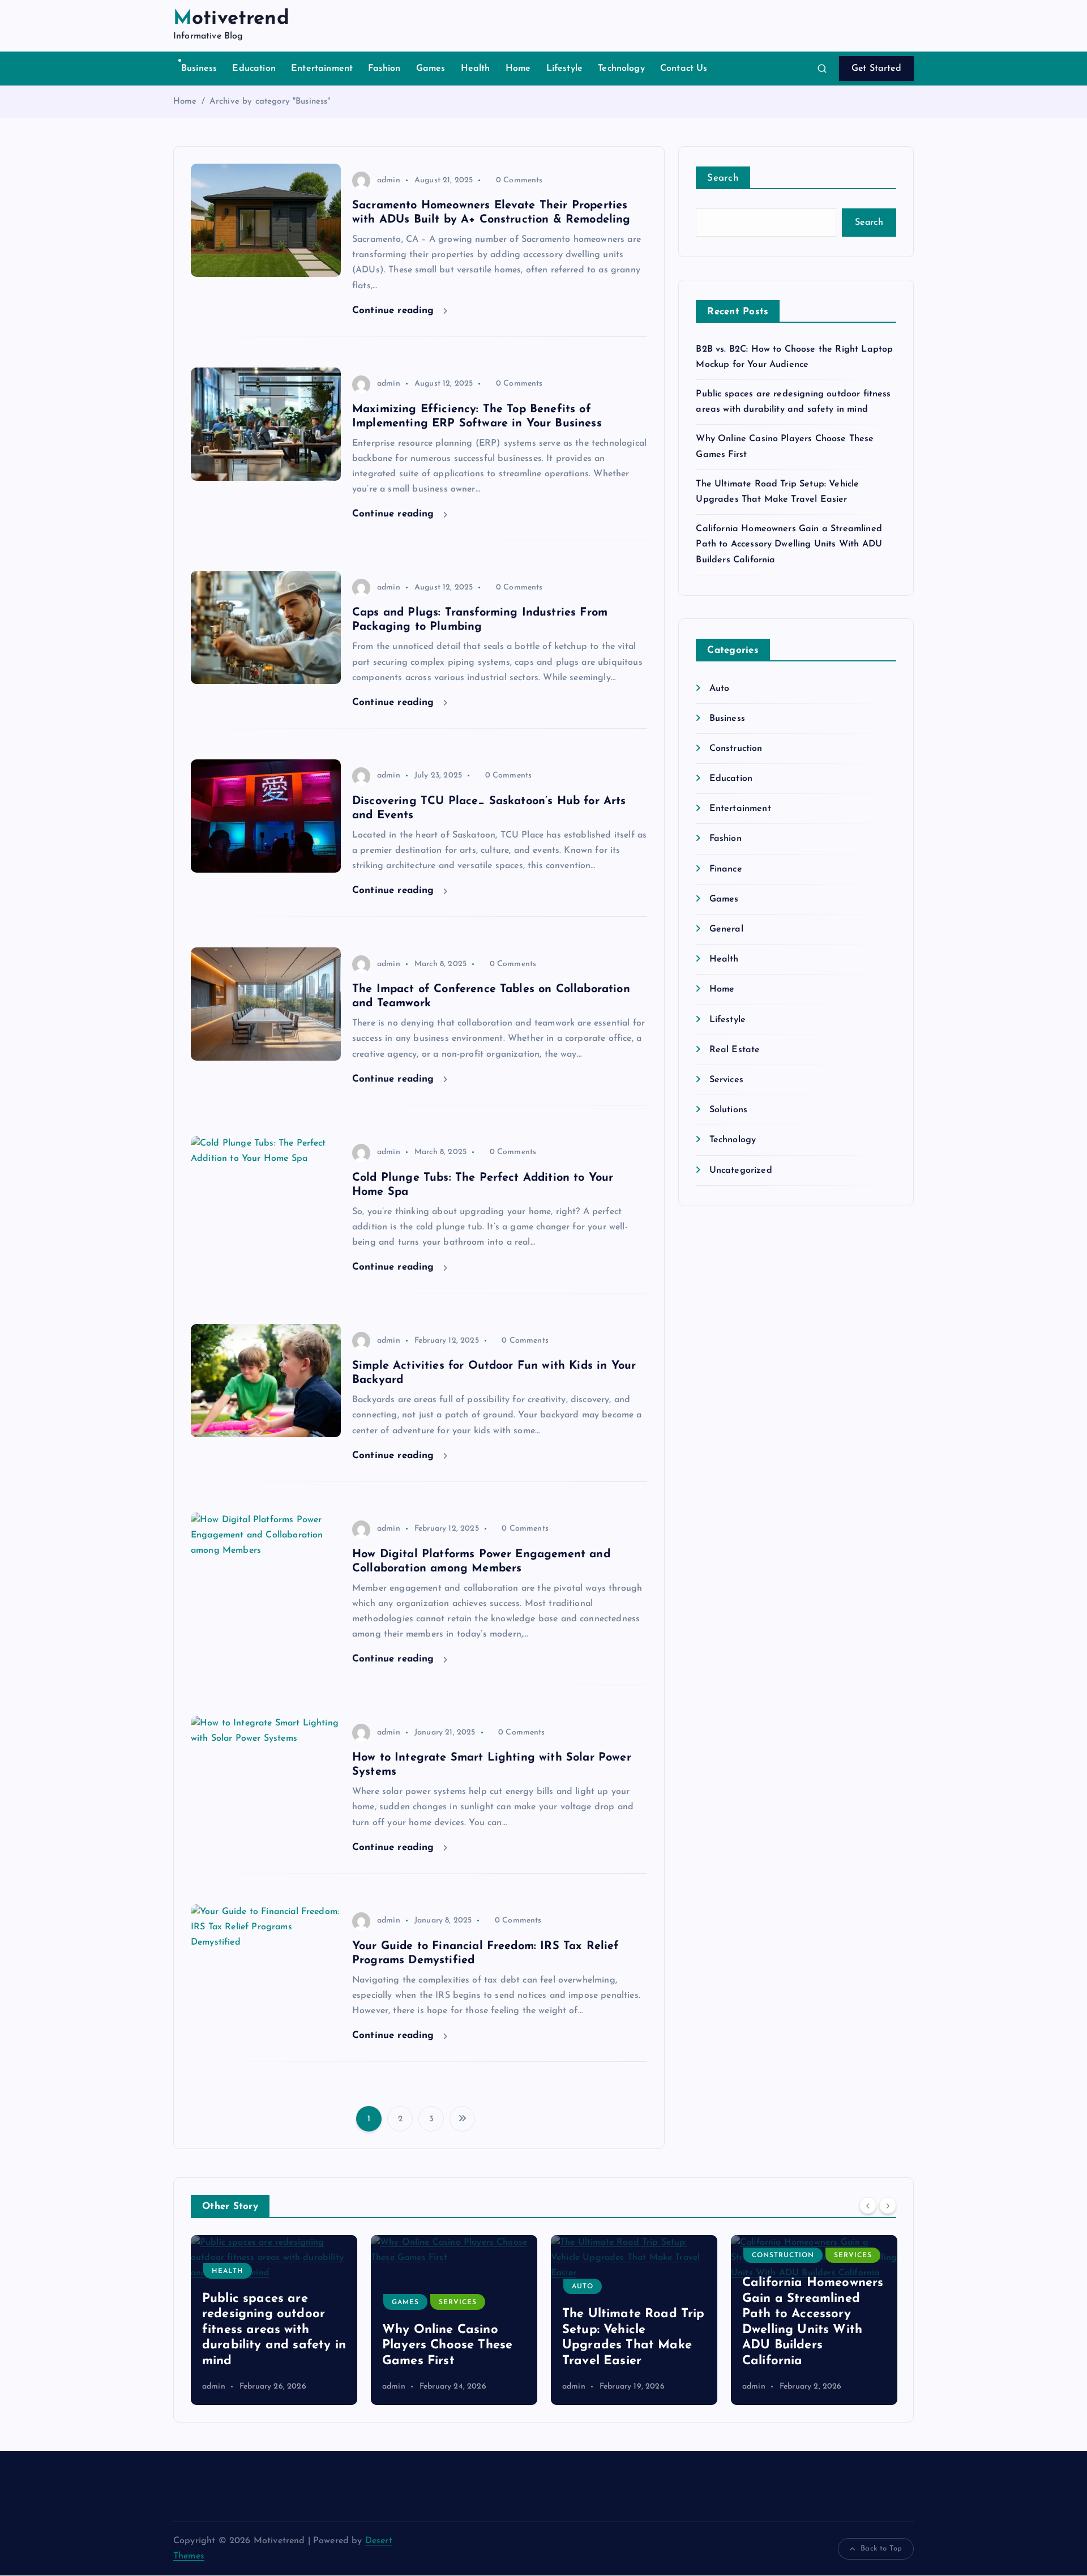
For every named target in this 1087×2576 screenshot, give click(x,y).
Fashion (384, 69)
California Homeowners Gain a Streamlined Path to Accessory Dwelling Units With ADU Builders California (789, 544)
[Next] (888, 2205)
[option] (274, 2320)
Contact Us (684, 69)
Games (431, 69)
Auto (719, 689)
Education (254, 69)
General (726, 929)
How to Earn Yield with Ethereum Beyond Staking (812, 2346)
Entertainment (322, 69)
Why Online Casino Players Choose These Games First (267, 2346)
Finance (726, 869)
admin (389, 180)
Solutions (728, 1110)
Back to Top (881, 2549)
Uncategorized (741, 1170)
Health (476, 69)
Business (199, 69)
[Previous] (868, 2205)
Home (518, 69)
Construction (736, 749)
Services (726, 1080)
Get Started (876, 69)
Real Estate (735, 1050)
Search (723, 178)
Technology (621, 69)
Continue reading (395, 311)
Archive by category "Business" (270, 102)
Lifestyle (564, 69)
